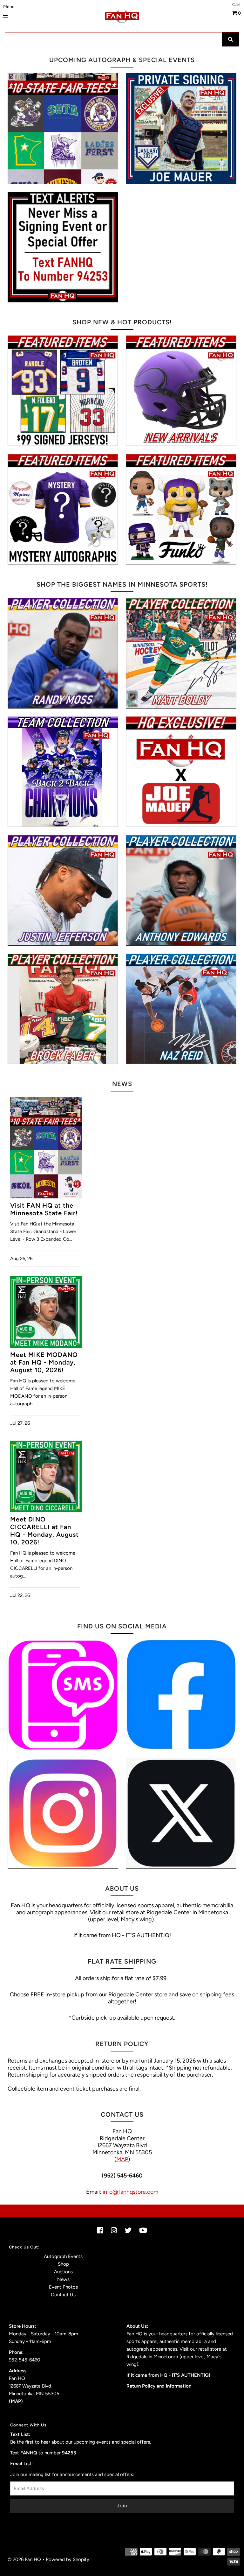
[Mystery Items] (63, 510)
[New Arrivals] (181, 391)
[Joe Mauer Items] (181, 772)
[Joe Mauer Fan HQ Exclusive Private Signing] (181, 129)
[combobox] (122, 39)
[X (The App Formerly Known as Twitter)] (181, 1813)
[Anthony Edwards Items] (181, 890)
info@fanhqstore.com (130, 2192)
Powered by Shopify (68, 2559)
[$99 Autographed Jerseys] (63, 391)
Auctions (63, 2272)
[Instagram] (63, 1813)
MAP (122, 2159)
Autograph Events (63, 2256)
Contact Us (63, 2295)
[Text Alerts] (63, 247)
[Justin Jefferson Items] (63, 890)
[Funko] (181, 510)
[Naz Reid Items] (181, 1009)
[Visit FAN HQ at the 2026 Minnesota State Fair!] (63, 129)
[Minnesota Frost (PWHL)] (63, 772)
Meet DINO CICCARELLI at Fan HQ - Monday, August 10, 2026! (44, 1531)
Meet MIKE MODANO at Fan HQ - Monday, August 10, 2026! (44, 1362)
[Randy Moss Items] (63, 653)
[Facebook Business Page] (181, 1695)
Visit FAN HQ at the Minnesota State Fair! (44, 1209)
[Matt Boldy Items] (181, 653)
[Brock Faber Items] (63, 1009)
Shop (63, 2264)
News (63, 2279)
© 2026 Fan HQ (24, 2559)
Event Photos (63, 2287)
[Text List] (63, 1695)
